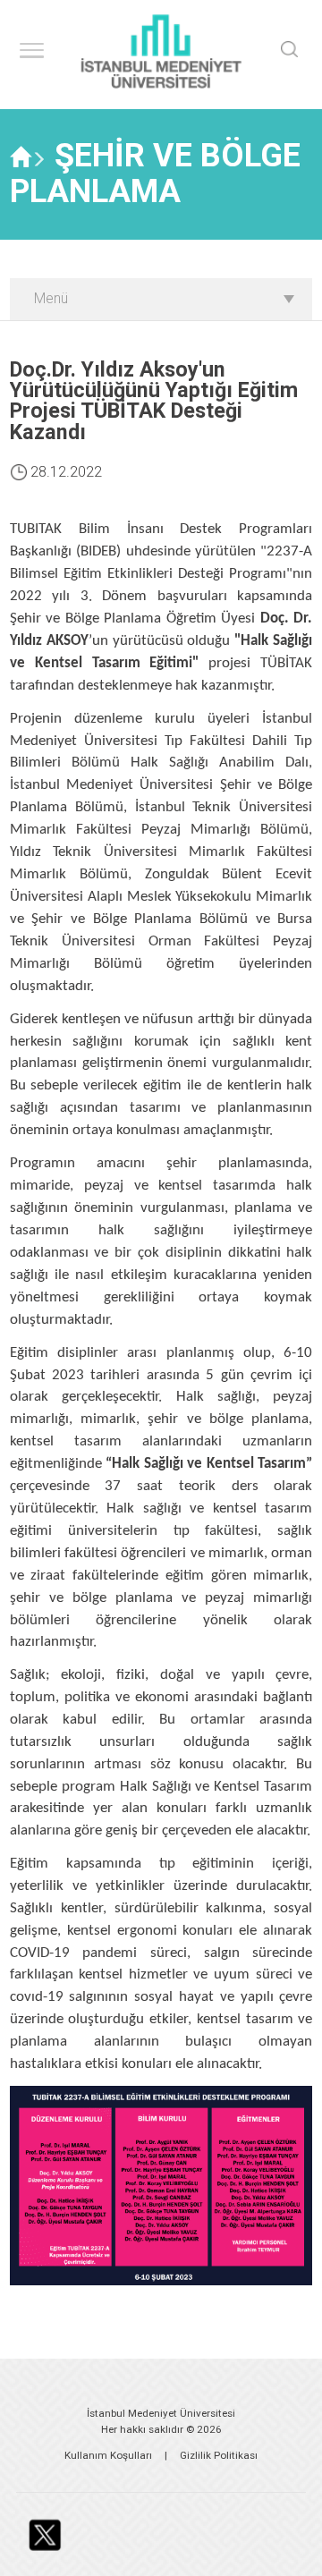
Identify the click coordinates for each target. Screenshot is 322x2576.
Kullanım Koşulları (108, 2455)
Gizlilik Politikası (219, 2455)
